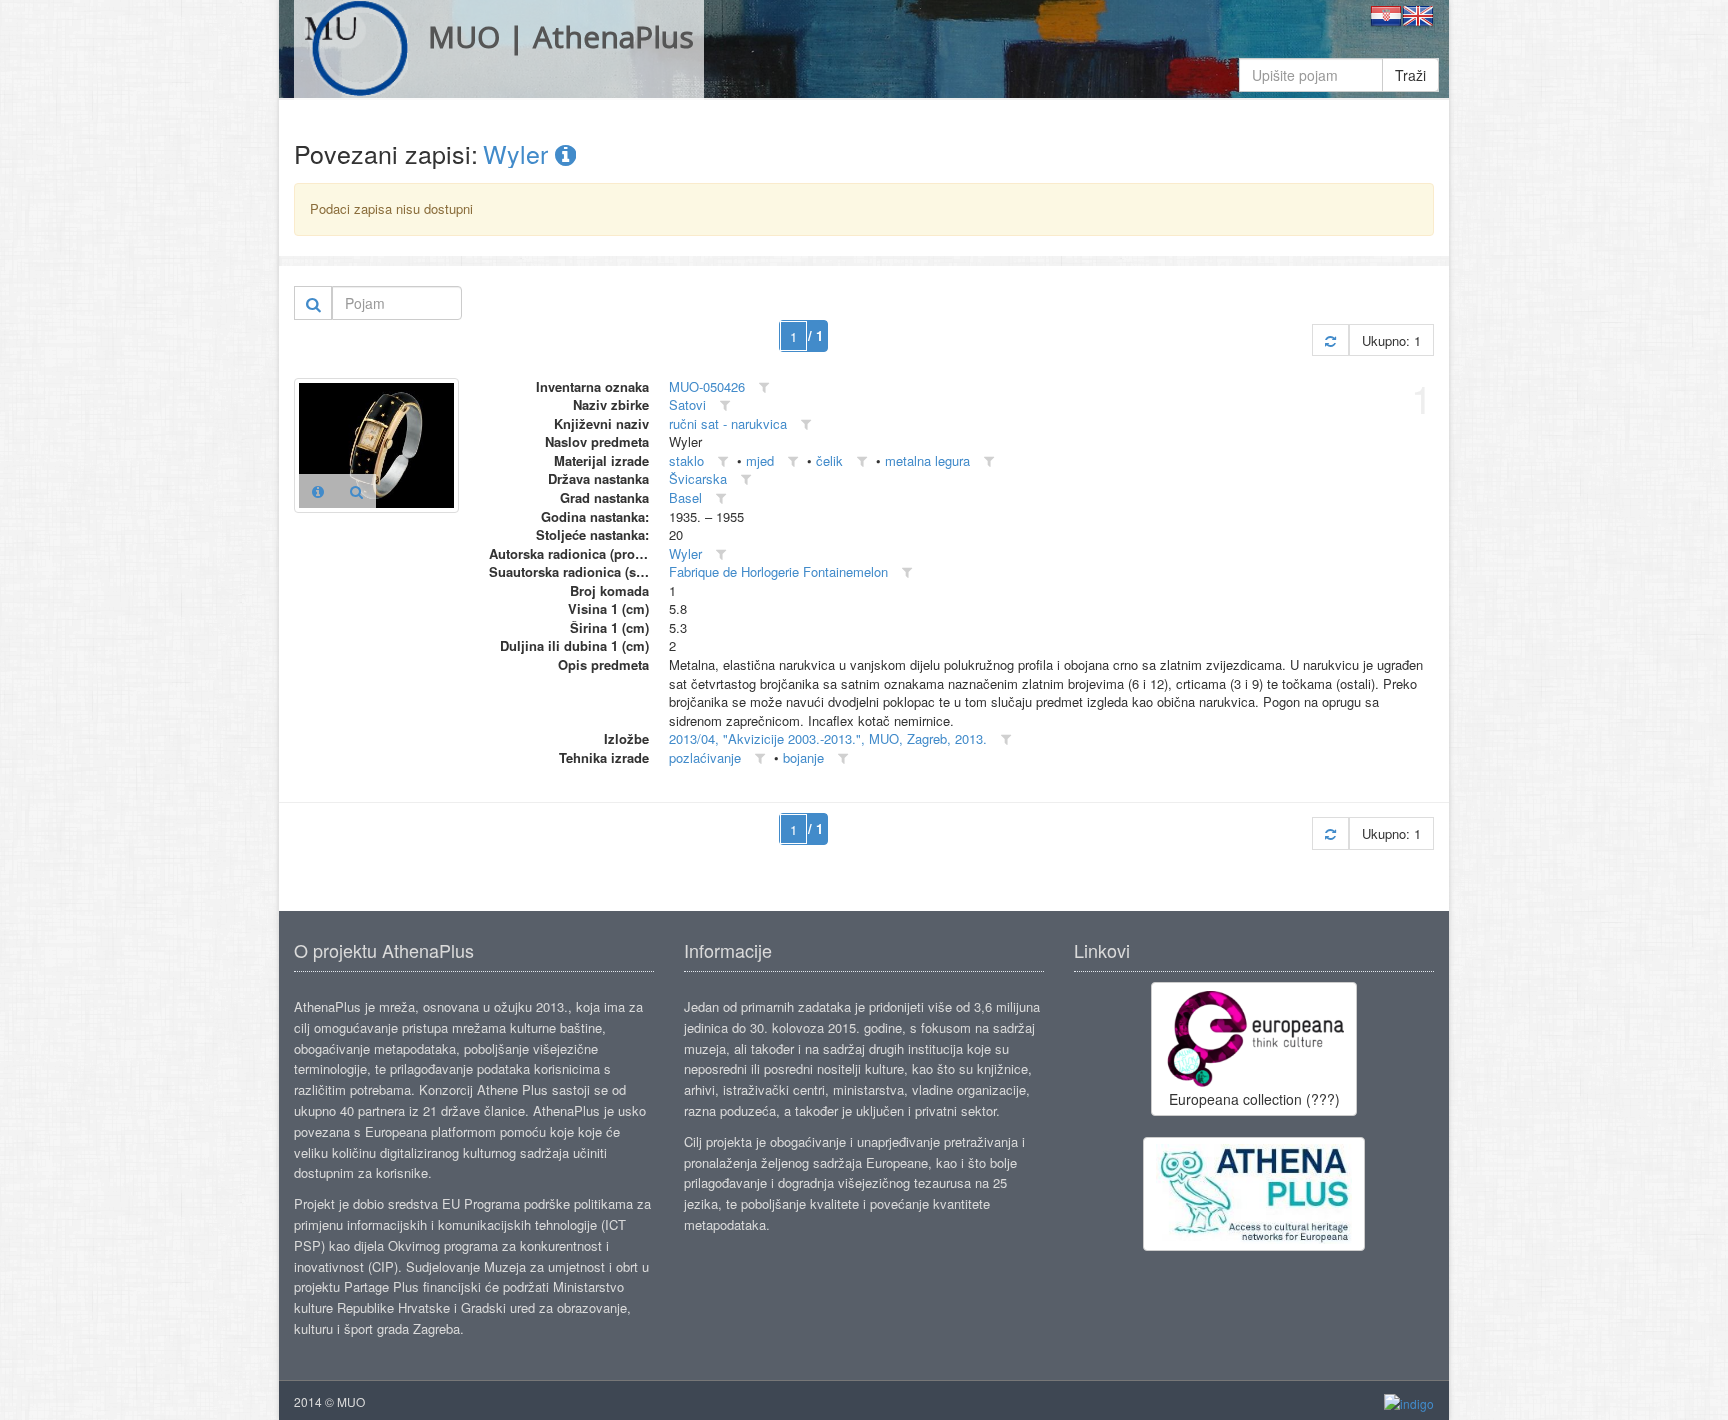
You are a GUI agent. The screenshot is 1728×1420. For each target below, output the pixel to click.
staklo (686, 460)
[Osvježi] (1330, 340)
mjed (760, 460)
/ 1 (815, 335)
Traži (1410, 75)
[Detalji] (318, 491)
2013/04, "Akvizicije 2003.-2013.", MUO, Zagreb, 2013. (828, 738)
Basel (685, 497)
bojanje (803, 757)
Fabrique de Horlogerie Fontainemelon (778, 571)
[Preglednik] (356, 491)
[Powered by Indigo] (1409, 1402)
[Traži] (313, 303)
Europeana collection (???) (1254, 1099)
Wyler (519, 153)
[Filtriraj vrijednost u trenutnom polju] (764, 387)
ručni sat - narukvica (728, 423)
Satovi (687, 404)
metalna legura (927, 460)
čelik (829, 460)
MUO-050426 (707, 386)
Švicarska (698, 478)
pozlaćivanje (705, 757)
